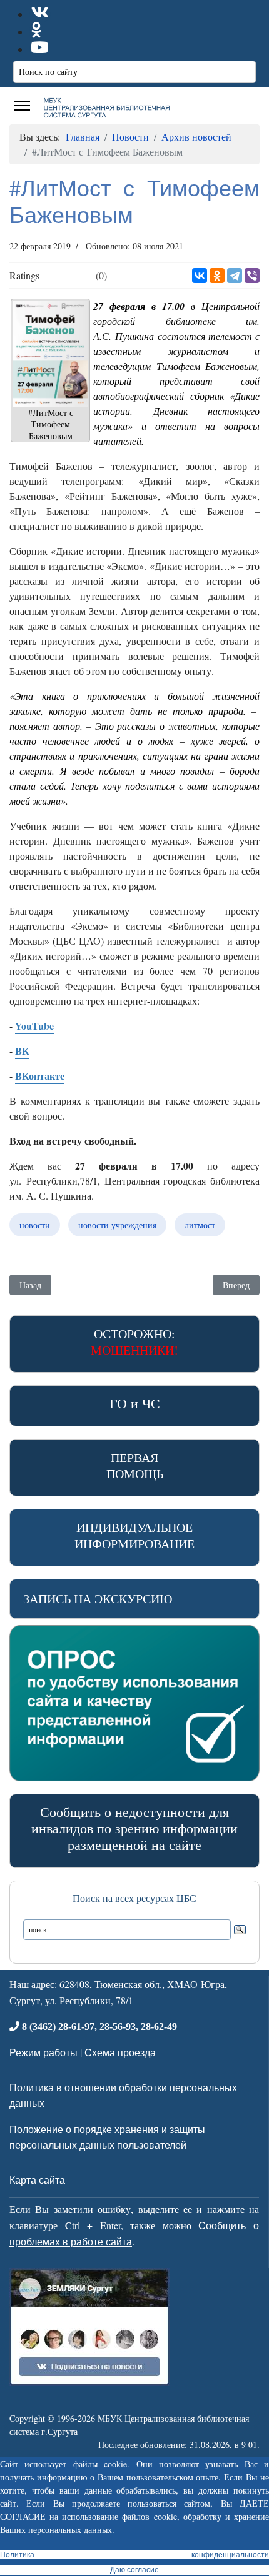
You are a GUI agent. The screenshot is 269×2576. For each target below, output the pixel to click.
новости (35, 1225)
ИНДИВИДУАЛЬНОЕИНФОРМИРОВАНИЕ (134, 1535)
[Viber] (252, 276)
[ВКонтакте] (200, 276)
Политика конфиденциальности (134, 2555)
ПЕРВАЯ (135, 1465)
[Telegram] (235, 276)
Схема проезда (120, 2052)
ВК (22, 1051)
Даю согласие (134, 2570)
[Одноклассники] (217, 276)
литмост (200, 1225)
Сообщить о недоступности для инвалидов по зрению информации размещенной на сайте (134, 1828)
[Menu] (22, 106)
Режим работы (43, 2052)
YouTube (34, 1026)
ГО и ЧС (135, 1403)
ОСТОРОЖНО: (134, 1342)
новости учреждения (117, 1225)
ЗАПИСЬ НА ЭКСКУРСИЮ (98, 1599)
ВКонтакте (40, 1076)
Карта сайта (37, 2180)
